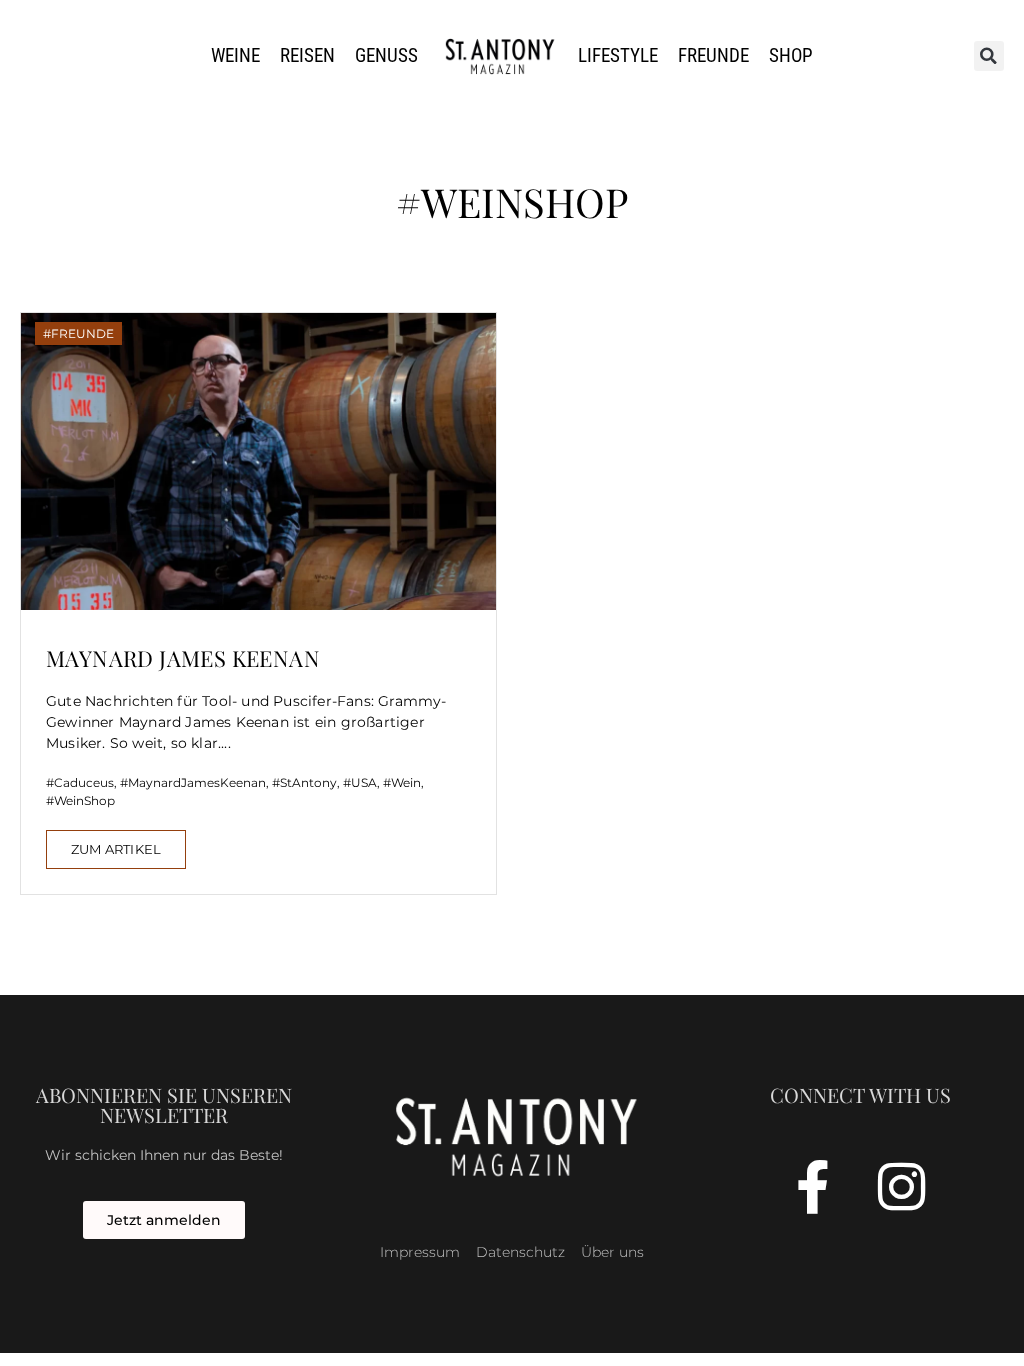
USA (364, 782)
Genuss (386, 55)
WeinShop (84, 800)
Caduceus (84, 782)
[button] (989, 56)
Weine (235, 55)
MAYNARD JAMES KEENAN (183, 658)
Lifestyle (618, 55)
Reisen (307, 55)
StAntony (308, 782)
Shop (791, 55)
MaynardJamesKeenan (197, 782)
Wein (406, 782)
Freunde (713, 55)
